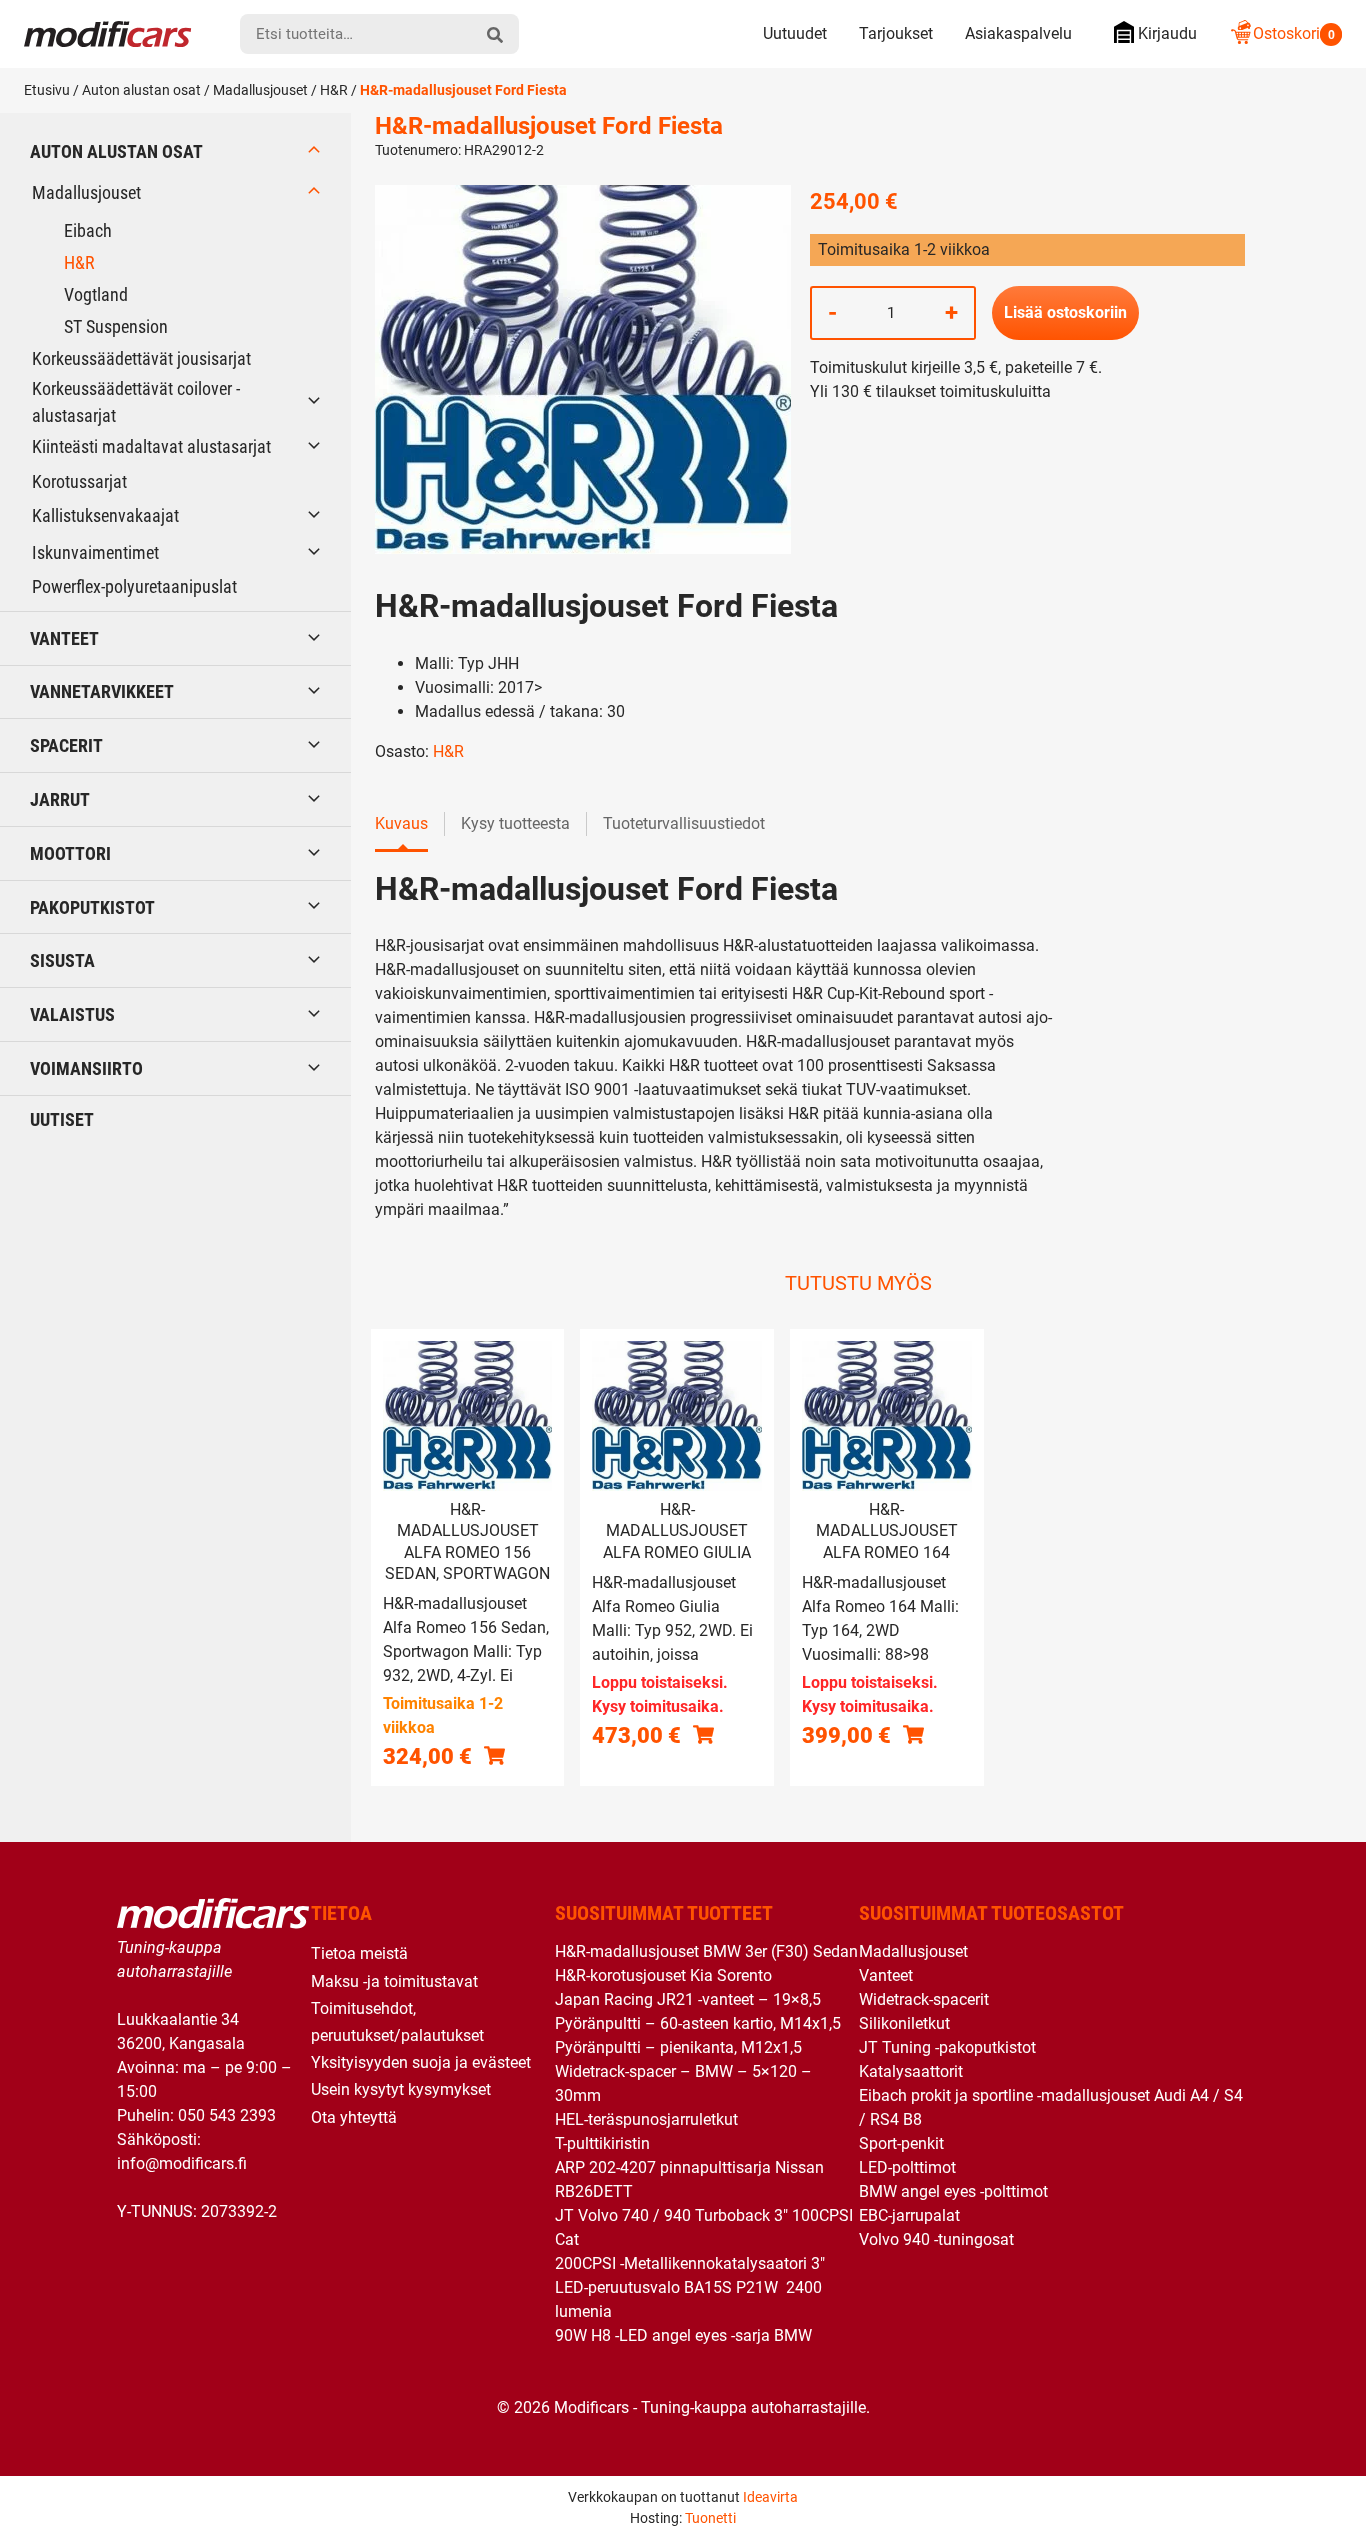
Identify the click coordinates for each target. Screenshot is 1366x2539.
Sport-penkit (901, 2143)
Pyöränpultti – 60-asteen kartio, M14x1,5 (698, 2023)
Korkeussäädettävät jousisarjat (141, 358)
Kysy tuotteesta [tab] (515, 823)
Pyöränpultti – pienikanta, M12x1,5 (678, 2047)
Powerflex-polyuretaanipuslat (134, 586)
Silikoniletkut (904, 2023)
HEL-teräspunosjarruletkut (646, 2119)
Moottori (70, 853)
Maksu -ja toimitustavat (394, 1981)
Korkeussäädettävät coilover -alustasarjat (136, 402)
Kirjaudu (1167, 33)
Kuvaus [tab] (401, 823)
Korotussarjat (79, 481)
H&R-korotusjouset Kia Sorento (663, 1975)
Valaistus (72, 1014)
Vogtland (96, 294)
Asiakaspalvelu (1018, 33)
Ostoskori (1294, 33)
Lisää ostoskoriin (1065, 312)
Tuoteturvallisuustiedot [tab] (684, 823)
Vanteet (64, 638)
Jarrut (60, 799)
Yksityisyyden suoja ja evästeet (421, 2062)
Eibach (88, 230)
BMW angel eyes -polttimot (953, 2191)
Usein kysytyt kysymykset (401, 2089)
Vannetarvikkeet (102, 691)
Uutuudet (795, 33)
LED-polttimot (907, 2167)
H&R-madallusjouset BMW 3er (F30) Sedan (706, 1951)
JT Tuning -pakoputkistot (947, 2047)
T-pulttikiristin (602, 2143)
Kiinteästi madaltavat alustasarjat (151, 446)
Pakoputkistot (92, 907)
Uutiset (62, 1119)
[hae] (495, 34)
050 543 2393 (227, 2115)
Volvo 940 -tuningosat (936, 2239)
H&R (334, 90)
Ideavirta (770, 2497)
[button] (494, 1755)
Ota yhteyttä (354, 2117)
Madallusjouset (260, 90)
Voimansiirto (86, 1068)
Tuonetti (710, 2518)
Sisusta (62, 960)
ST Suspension (116, 326)
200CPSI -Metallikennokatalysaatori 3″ (690, 2263)
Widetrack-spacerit (924, 1999)
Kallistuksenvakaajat (105, 515)
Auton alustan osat (141, 90)
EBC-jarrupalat (909, 2215)
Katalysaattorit (911, 2071)
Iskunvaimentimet (95, 552)
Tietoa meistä (359, 1953)
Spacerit (66, 745)
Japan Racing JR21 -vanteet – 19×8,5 (688, 1999)
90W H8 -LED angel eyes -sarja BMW (683, 2335)
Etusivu (47, 90)
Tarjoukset (896, 33)
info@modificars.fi (182, 2163)
